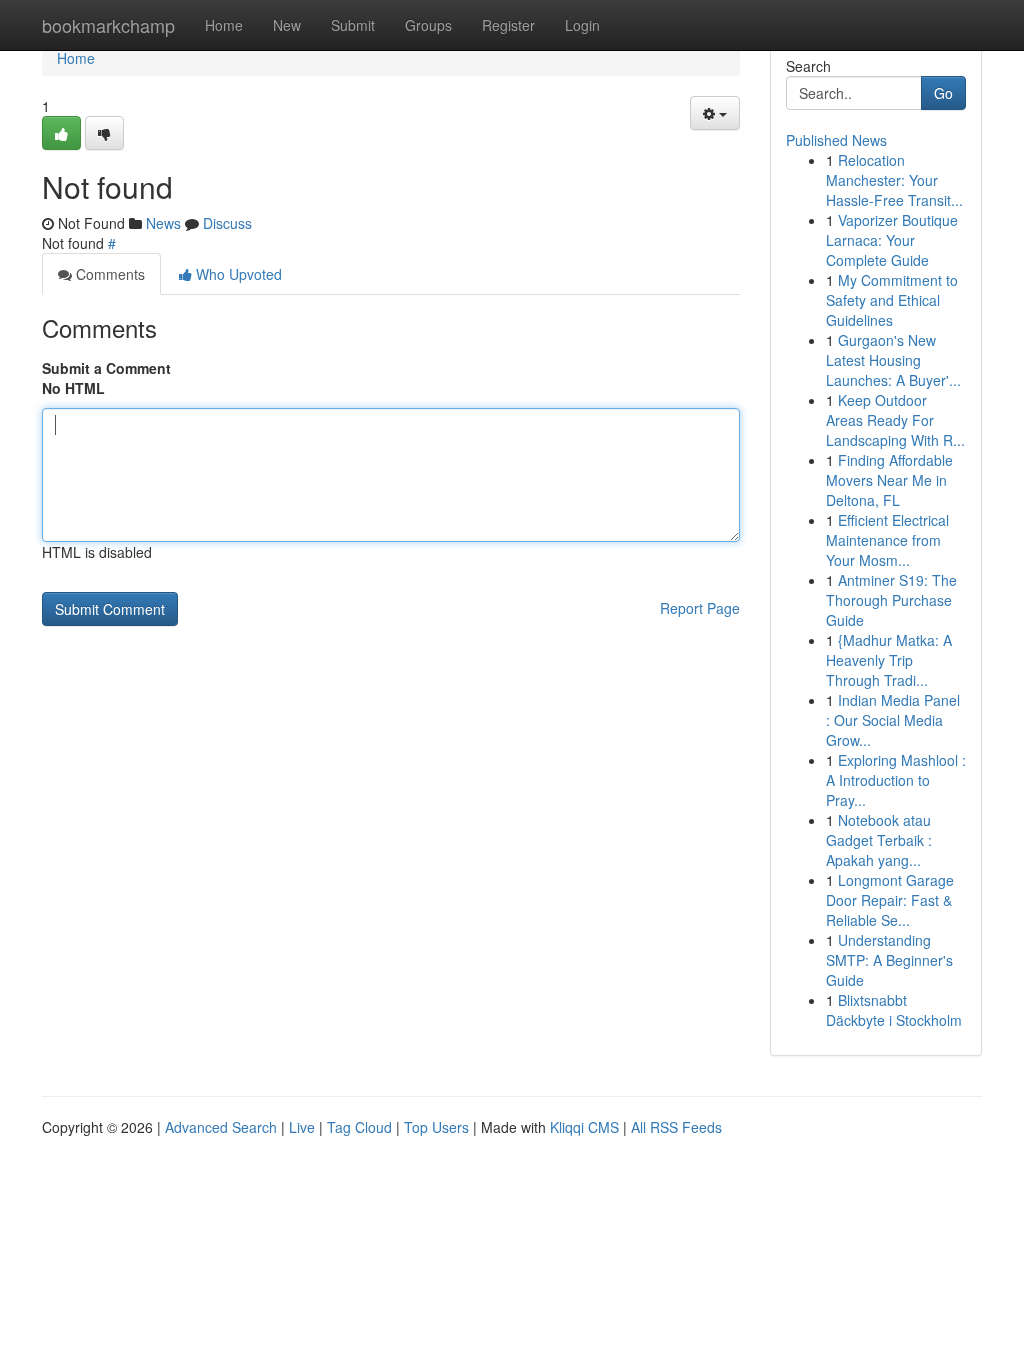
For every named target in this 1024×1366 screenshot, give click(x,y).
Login (582, 25)
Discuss (227, 223)
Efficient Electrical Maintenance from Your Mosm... (887, 540)
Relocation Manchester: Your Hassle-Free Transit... (894, 180)
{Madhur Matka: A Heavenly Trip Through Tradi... (889, 660)
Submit (353, 25)
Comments (108, 274)
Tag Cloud (359, 1127)
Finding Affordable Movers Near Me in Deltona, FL (889, 480)
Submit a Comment (106, 368)
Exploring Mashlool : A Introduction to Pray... (896, 780)
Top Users (436, 1127)
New (287, 25)
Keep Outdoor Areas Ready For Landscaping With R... (895, 420)
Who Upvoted (237, 274)
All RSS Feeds (676, 1127)
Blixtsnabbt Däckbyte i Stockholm (894, 1010)
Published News (836, 140)
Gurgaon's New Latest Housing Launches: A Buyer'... (893, 360)
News (163, 223)
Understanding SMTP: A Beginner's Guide (889, 960)
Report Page (700, 608)
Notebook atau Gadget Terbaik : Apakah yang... (879, 840)
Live (302, 1127)
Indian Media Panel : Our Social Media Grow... (893, 720)
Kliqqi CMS (584, 1127)
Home (224, 25)
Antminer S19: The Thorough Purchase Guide (891, 600)
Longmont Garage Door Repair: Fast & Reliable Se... (890, 900)
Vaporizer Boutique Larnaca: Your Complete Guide (892, 240)
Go (943, 93)
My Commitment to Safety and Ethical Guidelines (892, 300)
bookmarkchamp (108, 25)
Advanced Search (221, 1127)
